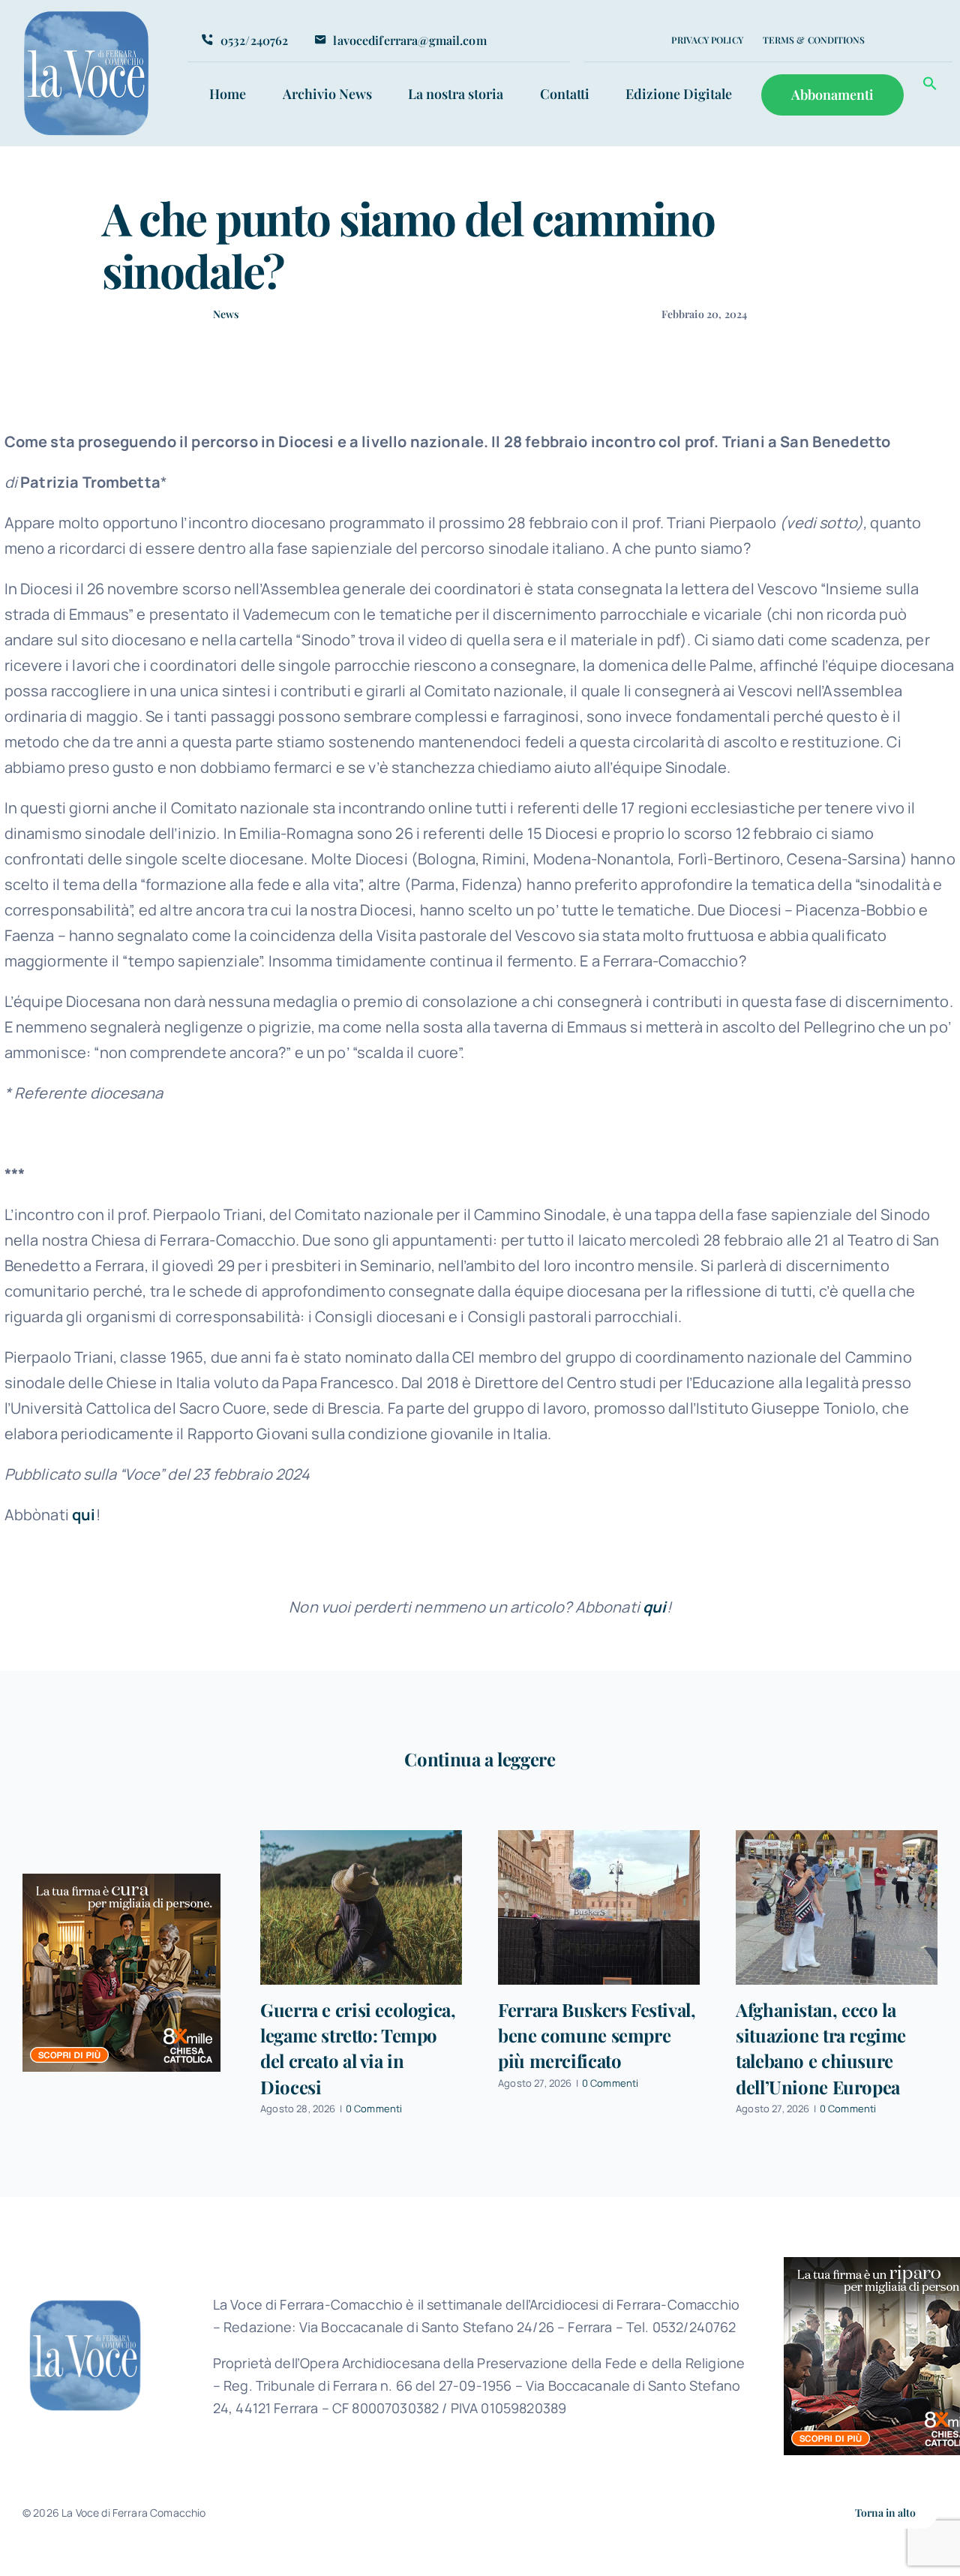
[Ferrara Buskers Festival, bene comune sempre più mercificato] (599, 1907)
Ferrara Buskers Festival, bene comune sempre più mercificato (597, 2035)
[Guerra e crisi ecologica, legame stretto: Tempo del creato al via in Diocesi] (361, 1907)
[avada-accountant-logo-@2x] (87, 16)
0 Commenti (374, 2109)
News (226, 314)
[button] (930, 86)
